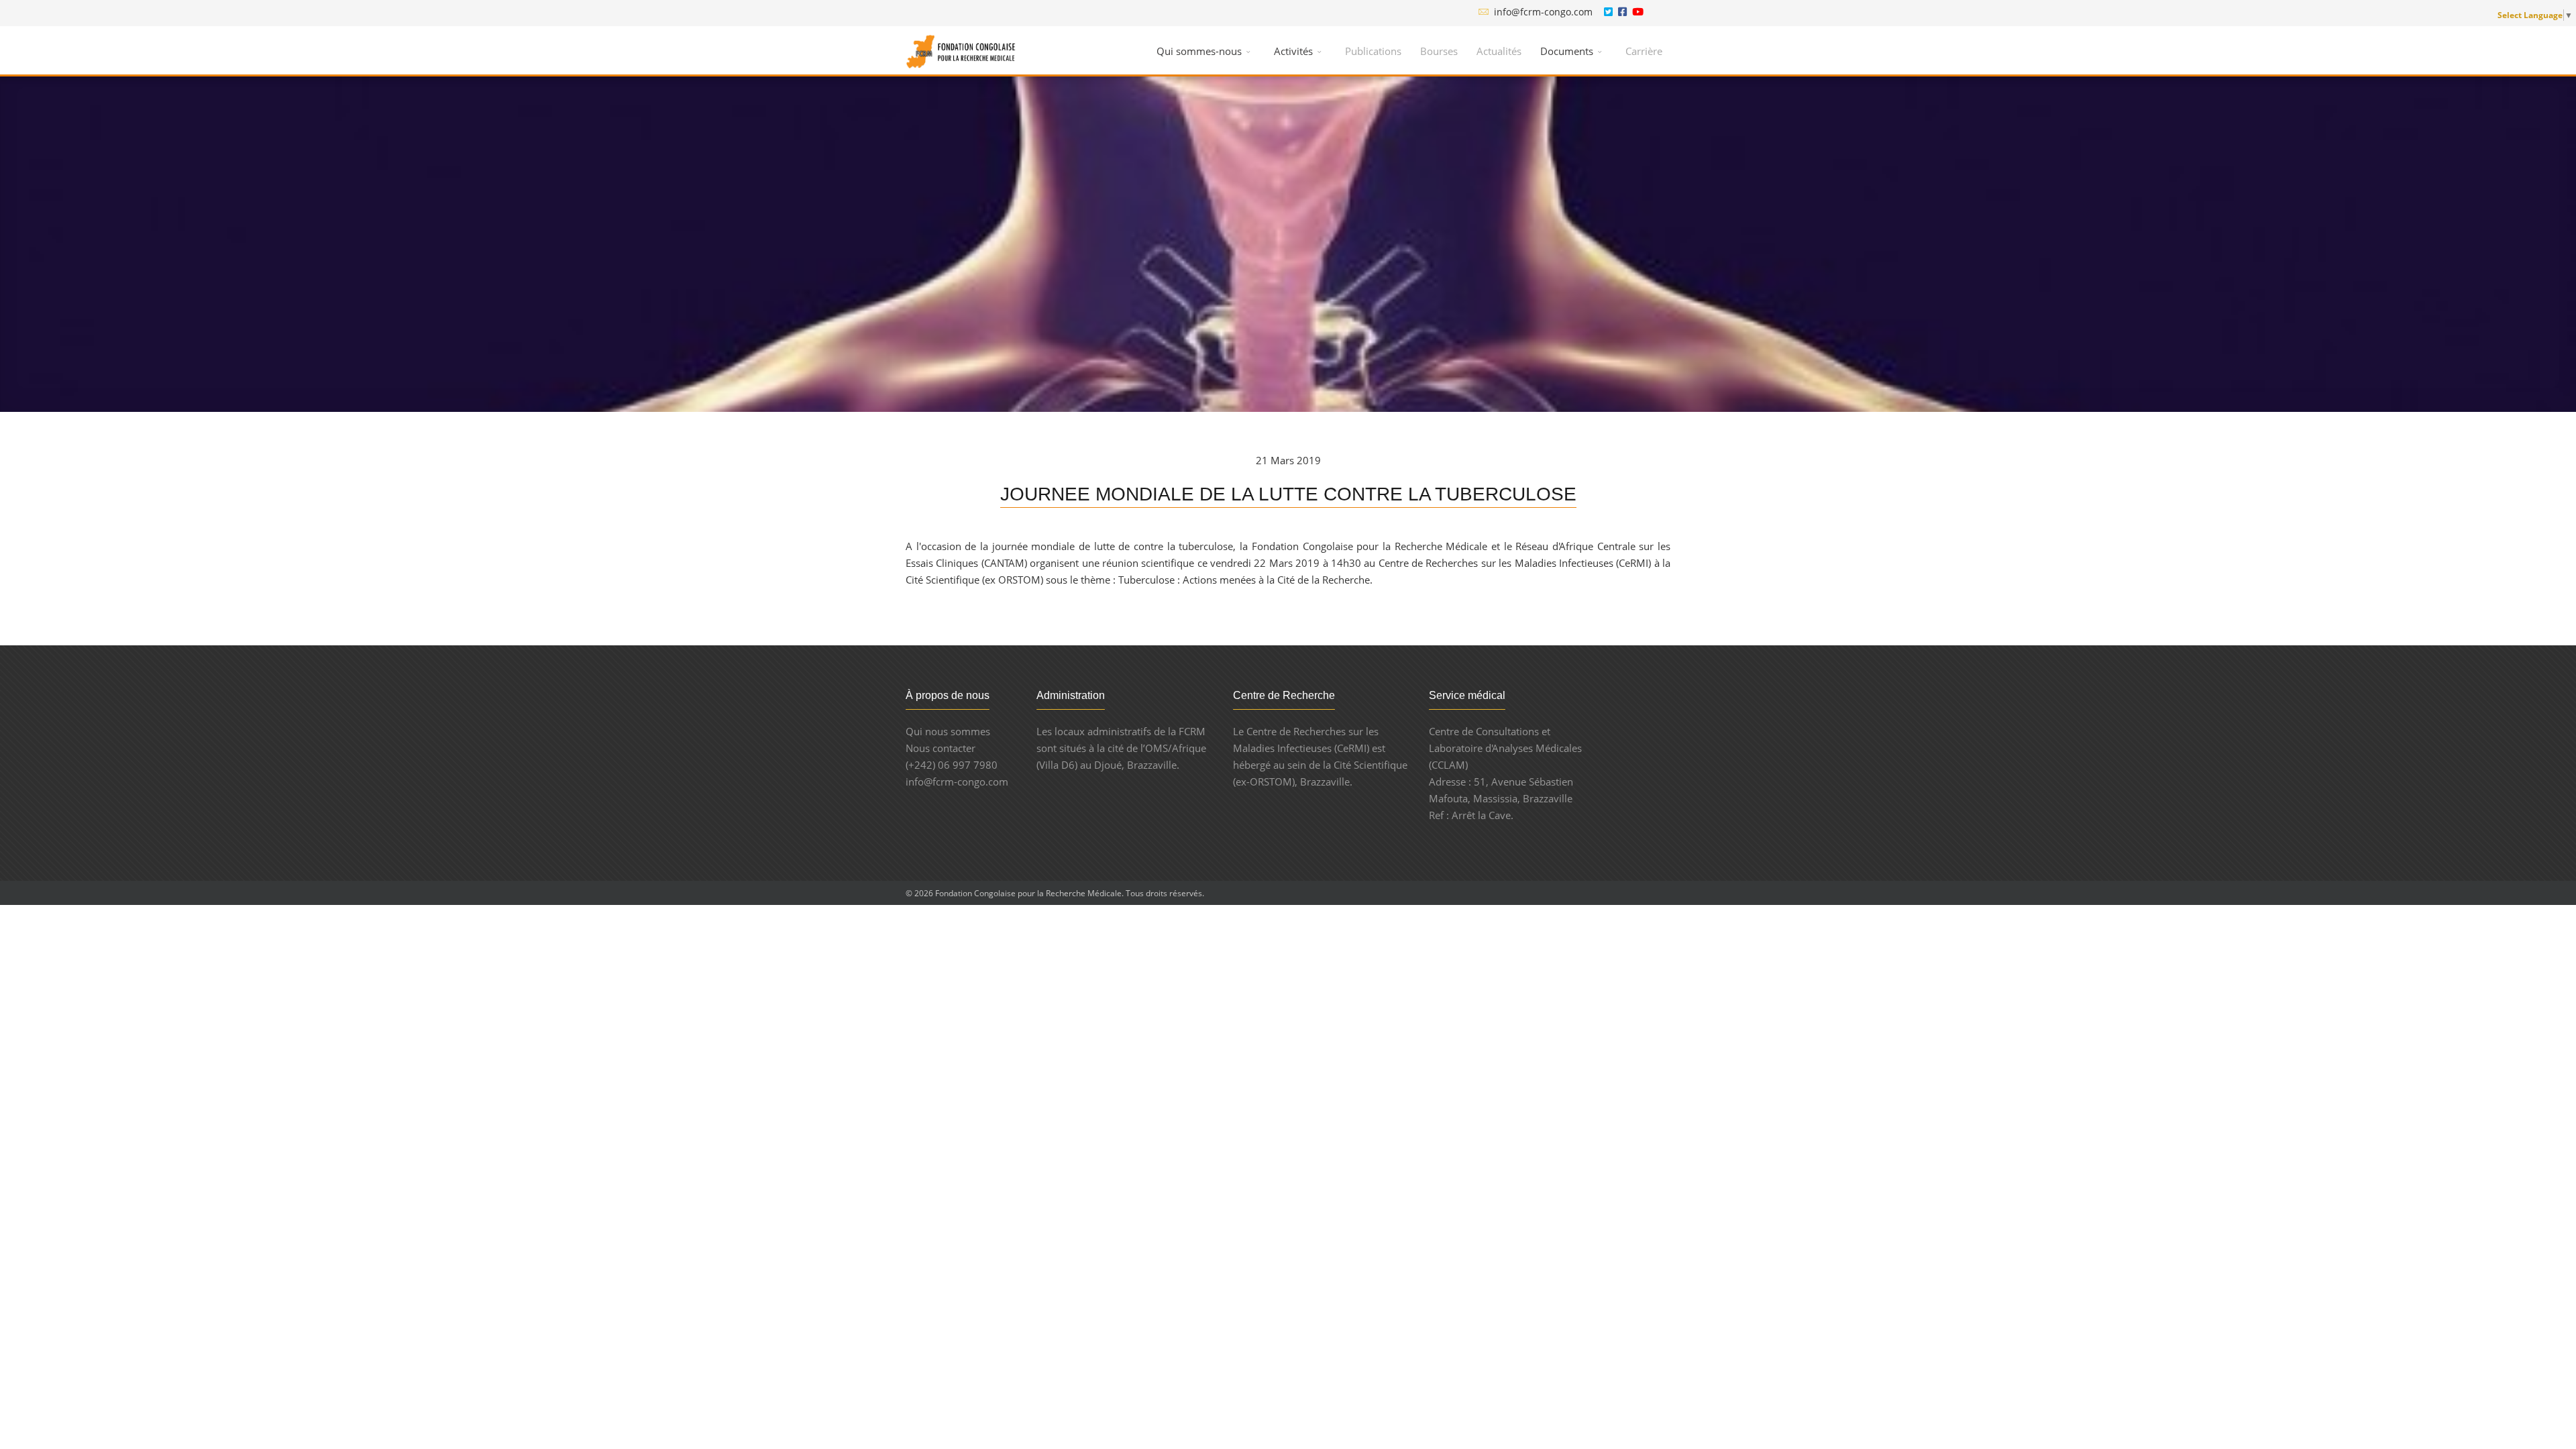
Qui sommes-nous (1199, 51)
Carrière (1644, 51)
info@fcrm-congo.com (1543, 12)
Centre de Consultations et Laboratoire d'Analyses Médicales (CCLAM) (1505, 748)
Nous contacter (941, 748)
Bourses (1439, 51)
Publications (1373, 51)
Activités (1293, 51)
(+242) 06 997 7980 (952, 765)
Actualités (1499, 51)
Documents (1567, 51)
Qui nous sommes (948, 731)
